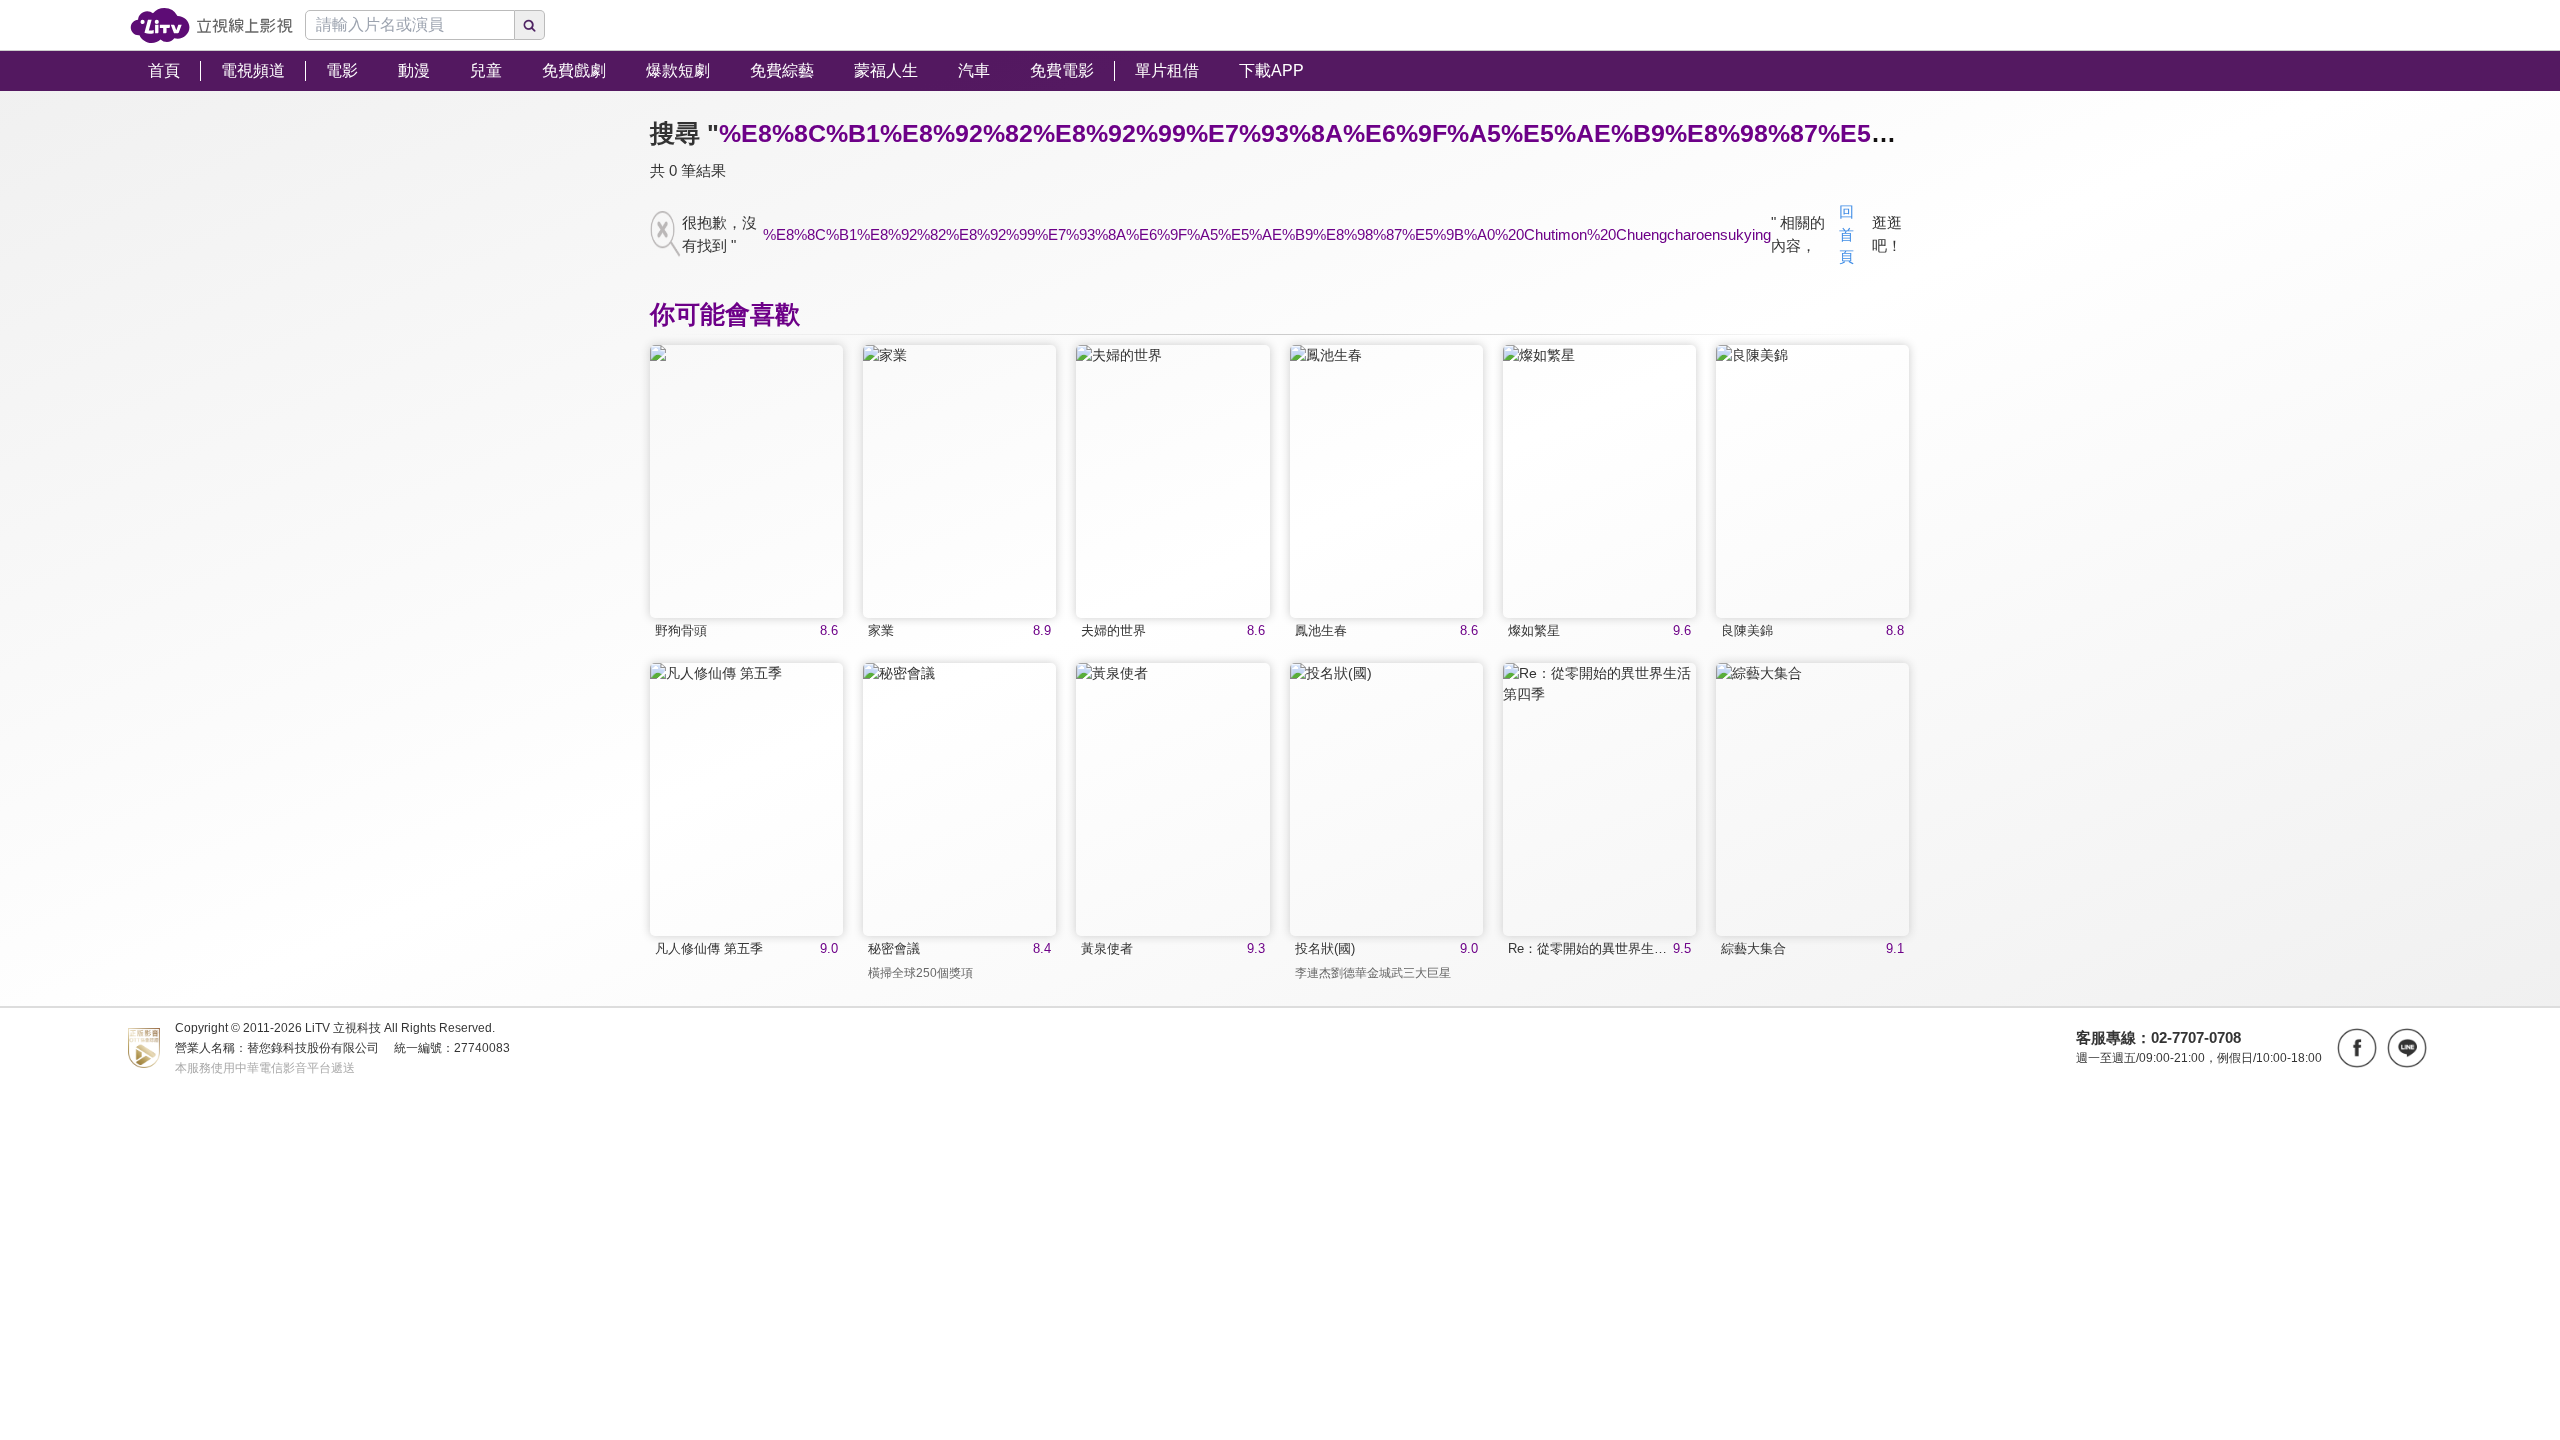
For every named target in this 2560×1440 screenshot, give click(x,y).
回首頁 (1846, 234)
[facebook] (2357, 1048)
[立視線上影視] (211, 25)
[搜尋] (530, 25)
